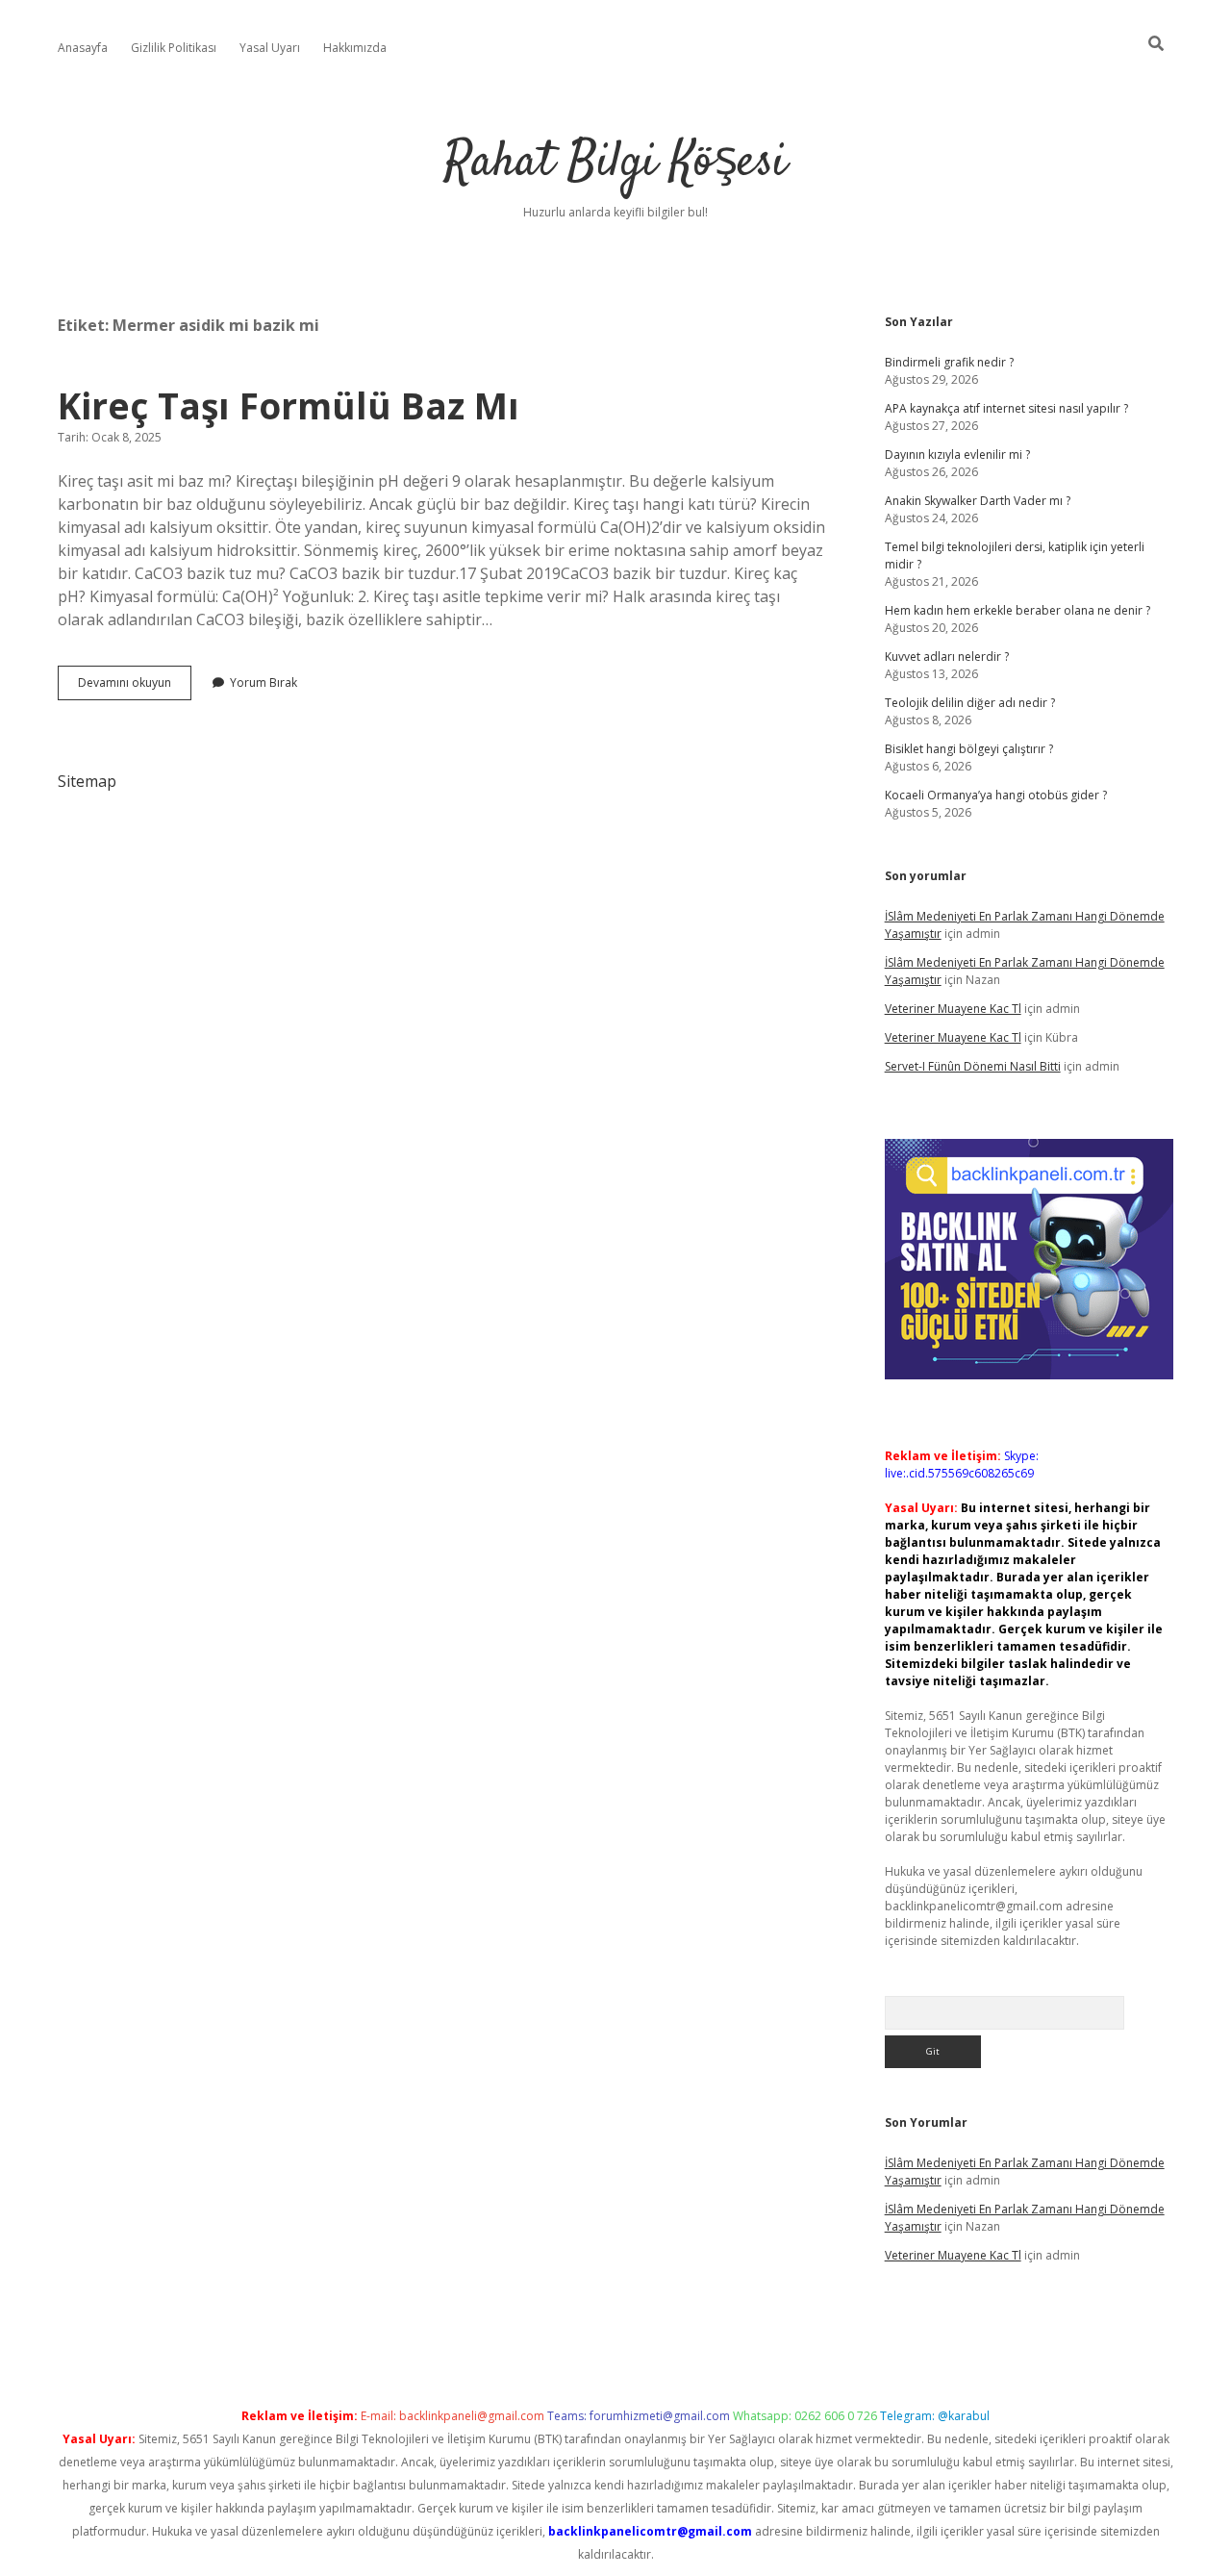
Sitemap (87, 781)
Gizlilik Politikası (174, 48)
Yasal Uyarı (270, 48)
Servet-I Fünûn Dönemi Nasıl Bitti (973, 1066)
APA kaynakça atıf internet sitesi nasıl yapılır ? (1006, 408)
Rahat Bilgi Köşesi (615, 163)
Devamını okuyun (135, 687)
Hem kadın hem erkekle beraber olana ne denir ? (1017, 610)
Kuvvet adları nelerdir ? (947, 657)
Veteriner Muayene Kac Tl (953, 1009)
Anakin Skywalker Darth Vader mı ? (978, 501)
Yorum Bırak (264, 682)
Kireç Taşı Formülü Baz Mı (289, 405)
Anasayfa (83, 48)
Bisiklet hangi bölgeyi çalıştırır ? (969, 749)
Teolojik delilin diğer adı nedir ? (970, 703)
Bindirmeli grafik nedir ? (949, 362)
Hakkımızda (355, 48)
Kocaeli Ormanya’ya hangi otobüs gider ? (996, 795)
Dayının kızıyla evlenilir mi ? (957, 455)
